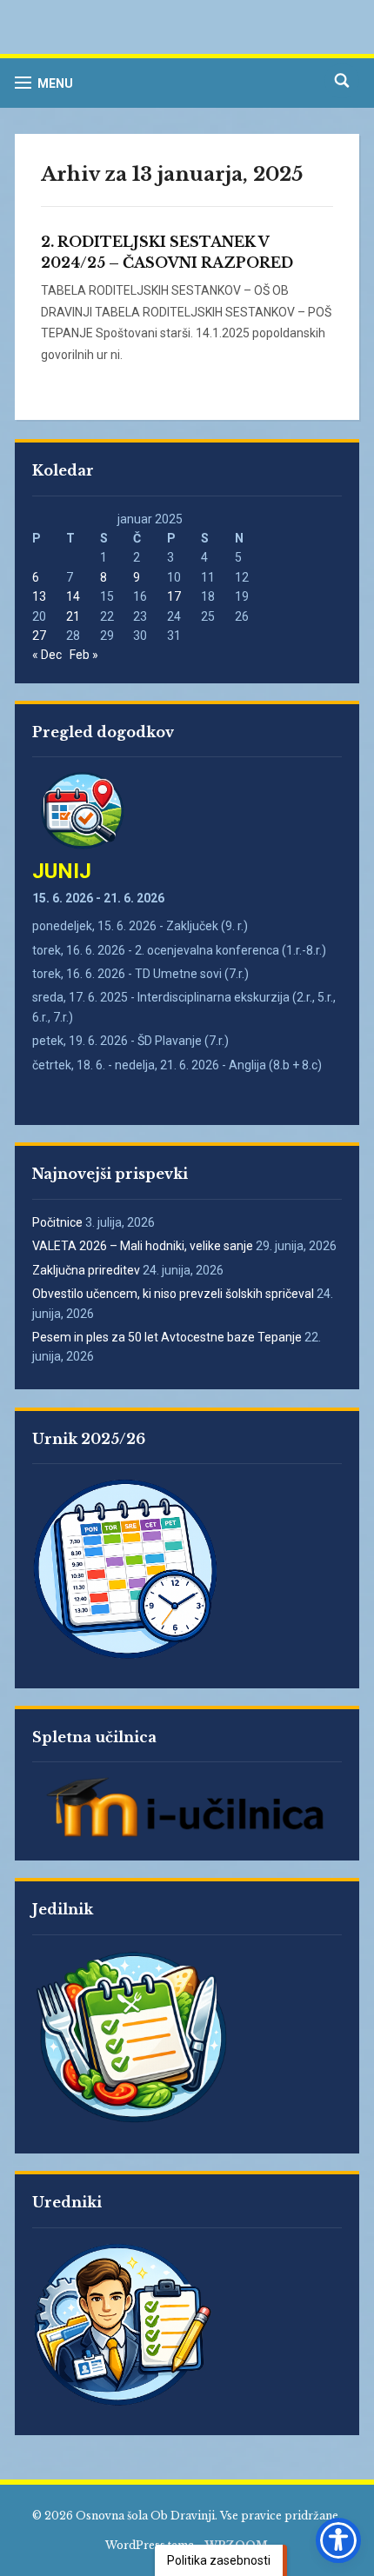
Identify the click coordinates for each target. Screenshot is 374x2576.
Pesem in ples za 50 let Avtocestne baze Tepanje (167, 1337)
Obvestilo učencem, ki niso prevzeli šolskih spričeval (173, 1294)
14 (73, 596)
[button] (44, 83)
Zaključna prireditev (86, 1270)
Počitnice (57, 1222)
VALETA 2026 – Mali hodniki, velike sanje (143, 1246)
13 (39, 596)
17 (174, 596)
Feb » (84, 655)
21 (73, 616)
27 (39, 636)
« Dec (47, 655)
